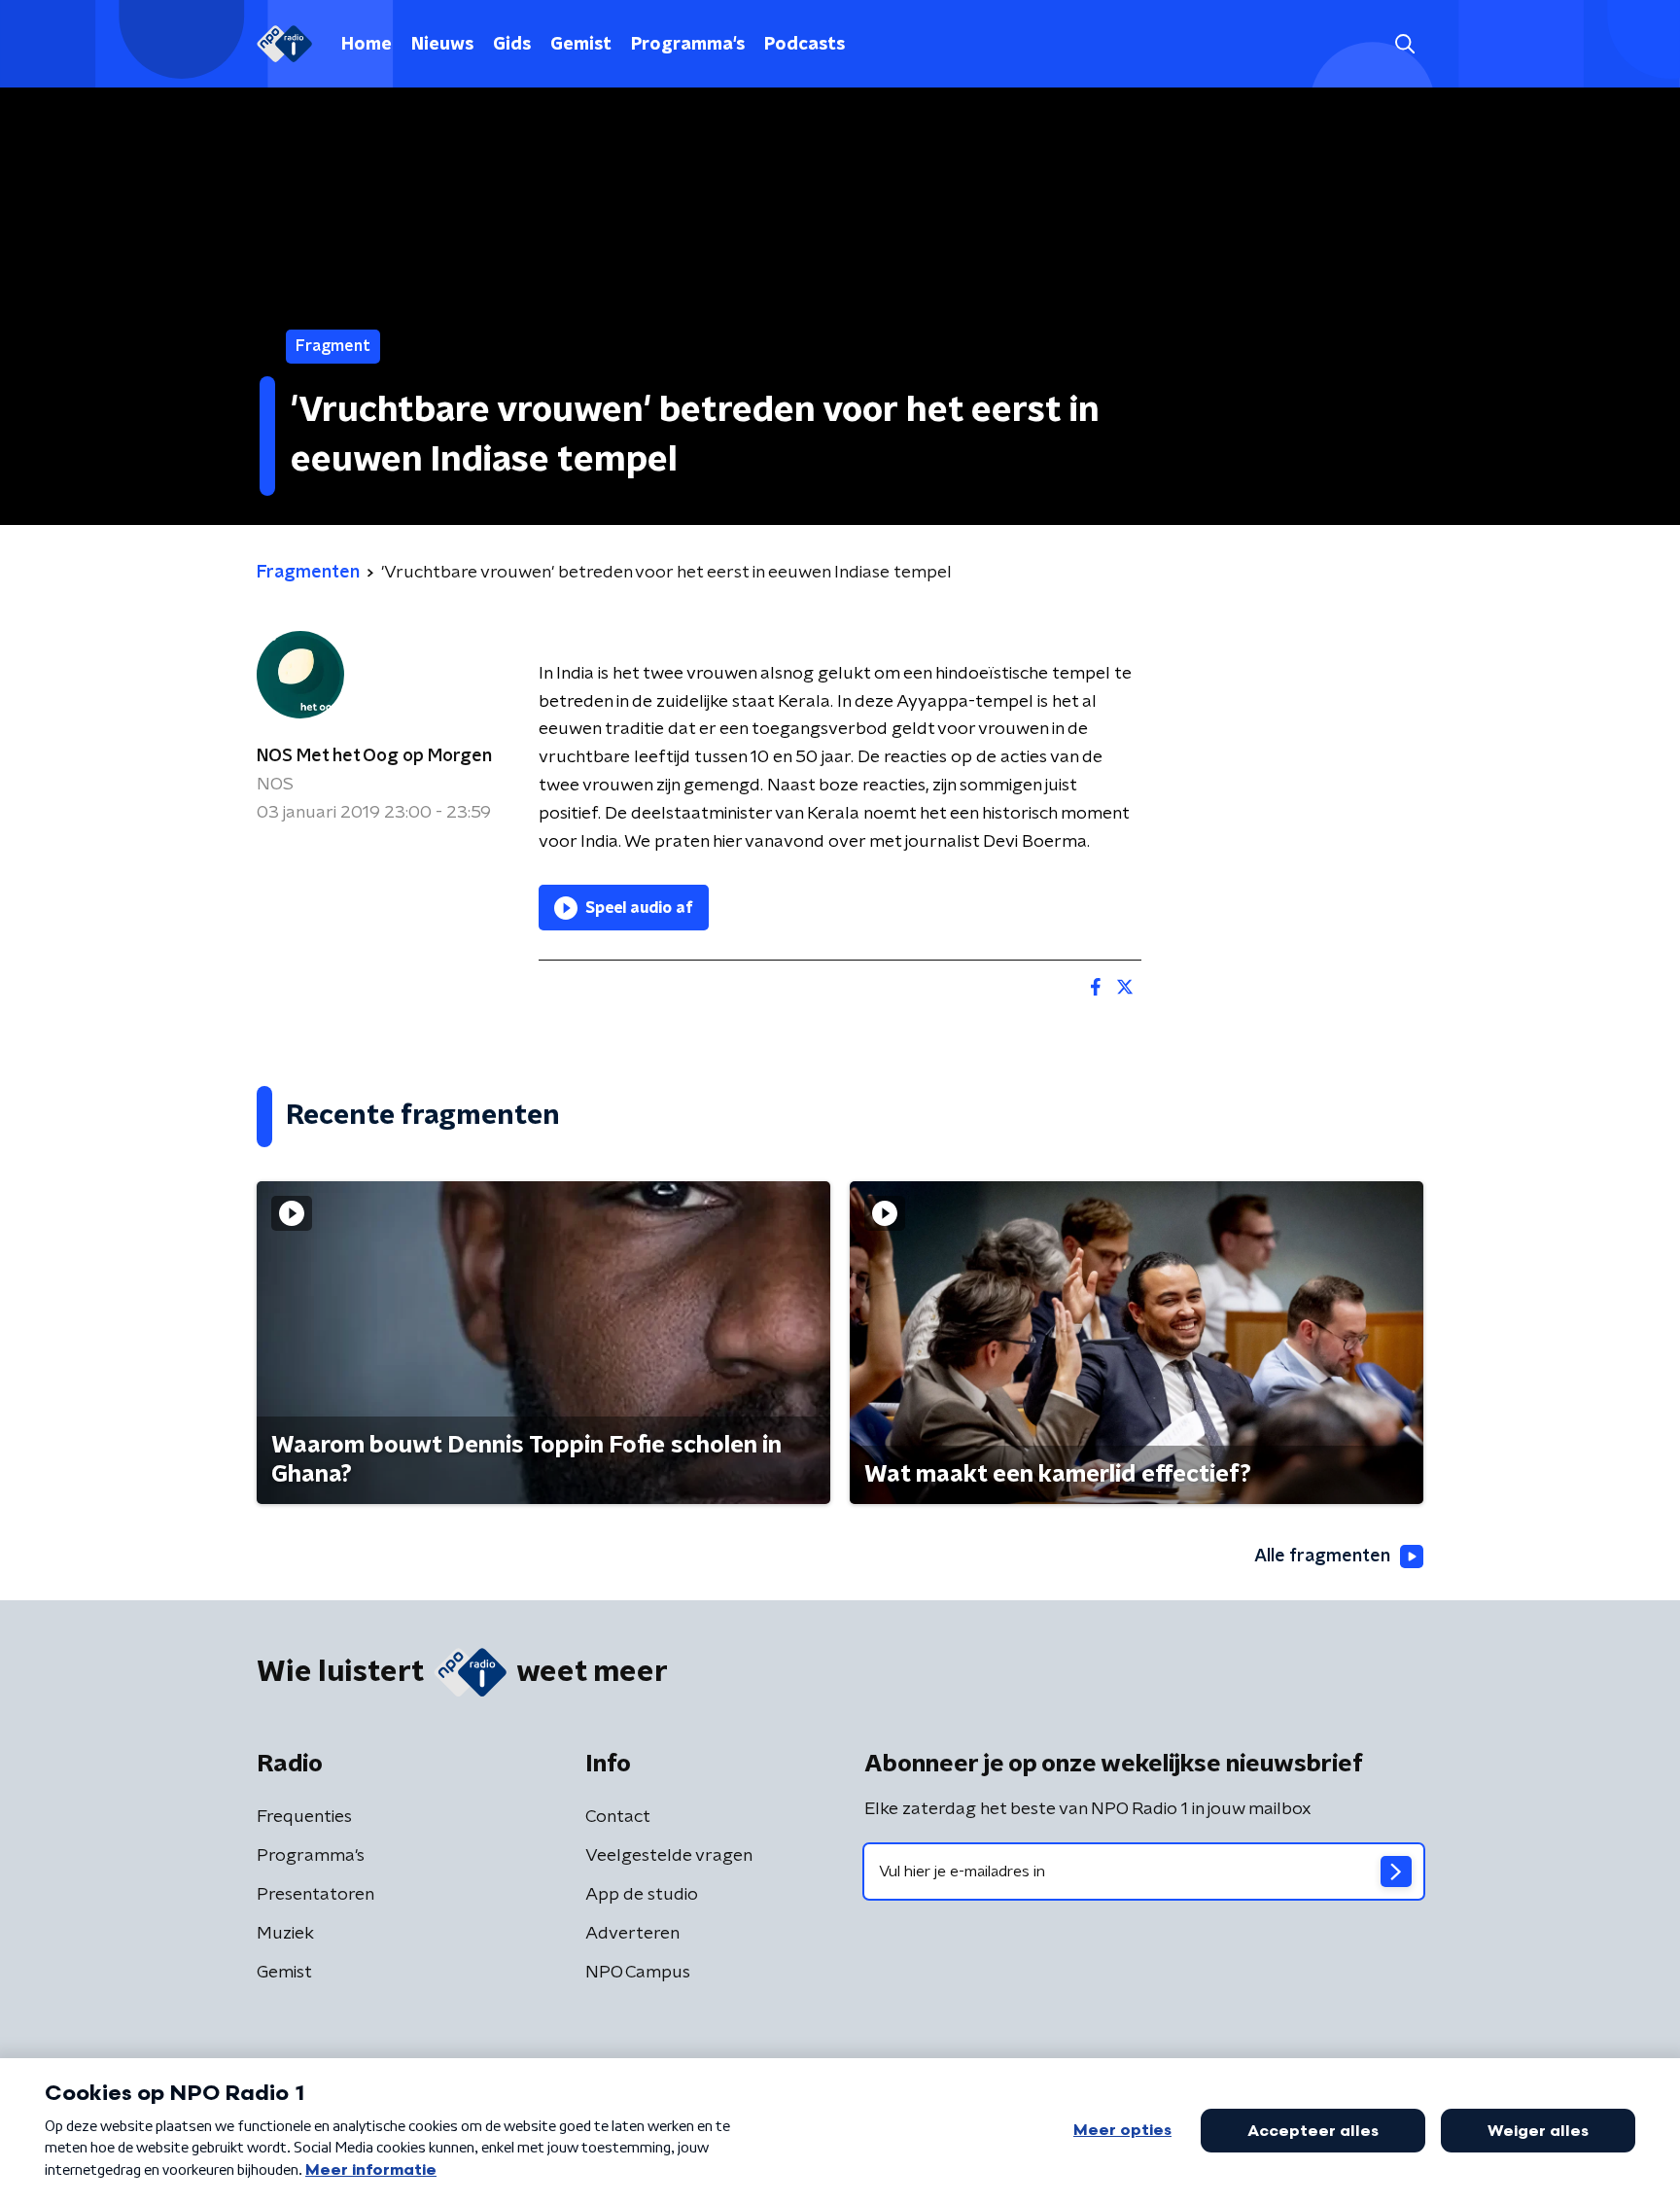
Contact (618, 1817)
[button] (1404, 44)
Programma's (688, 45)
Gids (512, 45)
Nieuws (442, 45)
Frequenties (304, 1817)
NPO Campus (638, 1973)
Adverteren (632, 1934)
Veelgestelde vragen (669, 1856)
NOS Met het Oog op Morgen (374, 756)
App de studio (642, 1895)
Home (367, 45)
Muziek (285, 1934)
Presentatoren (315, 1895)
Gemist (581, 45)
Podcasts (805, 45)
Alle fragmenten (1322, 1557)
